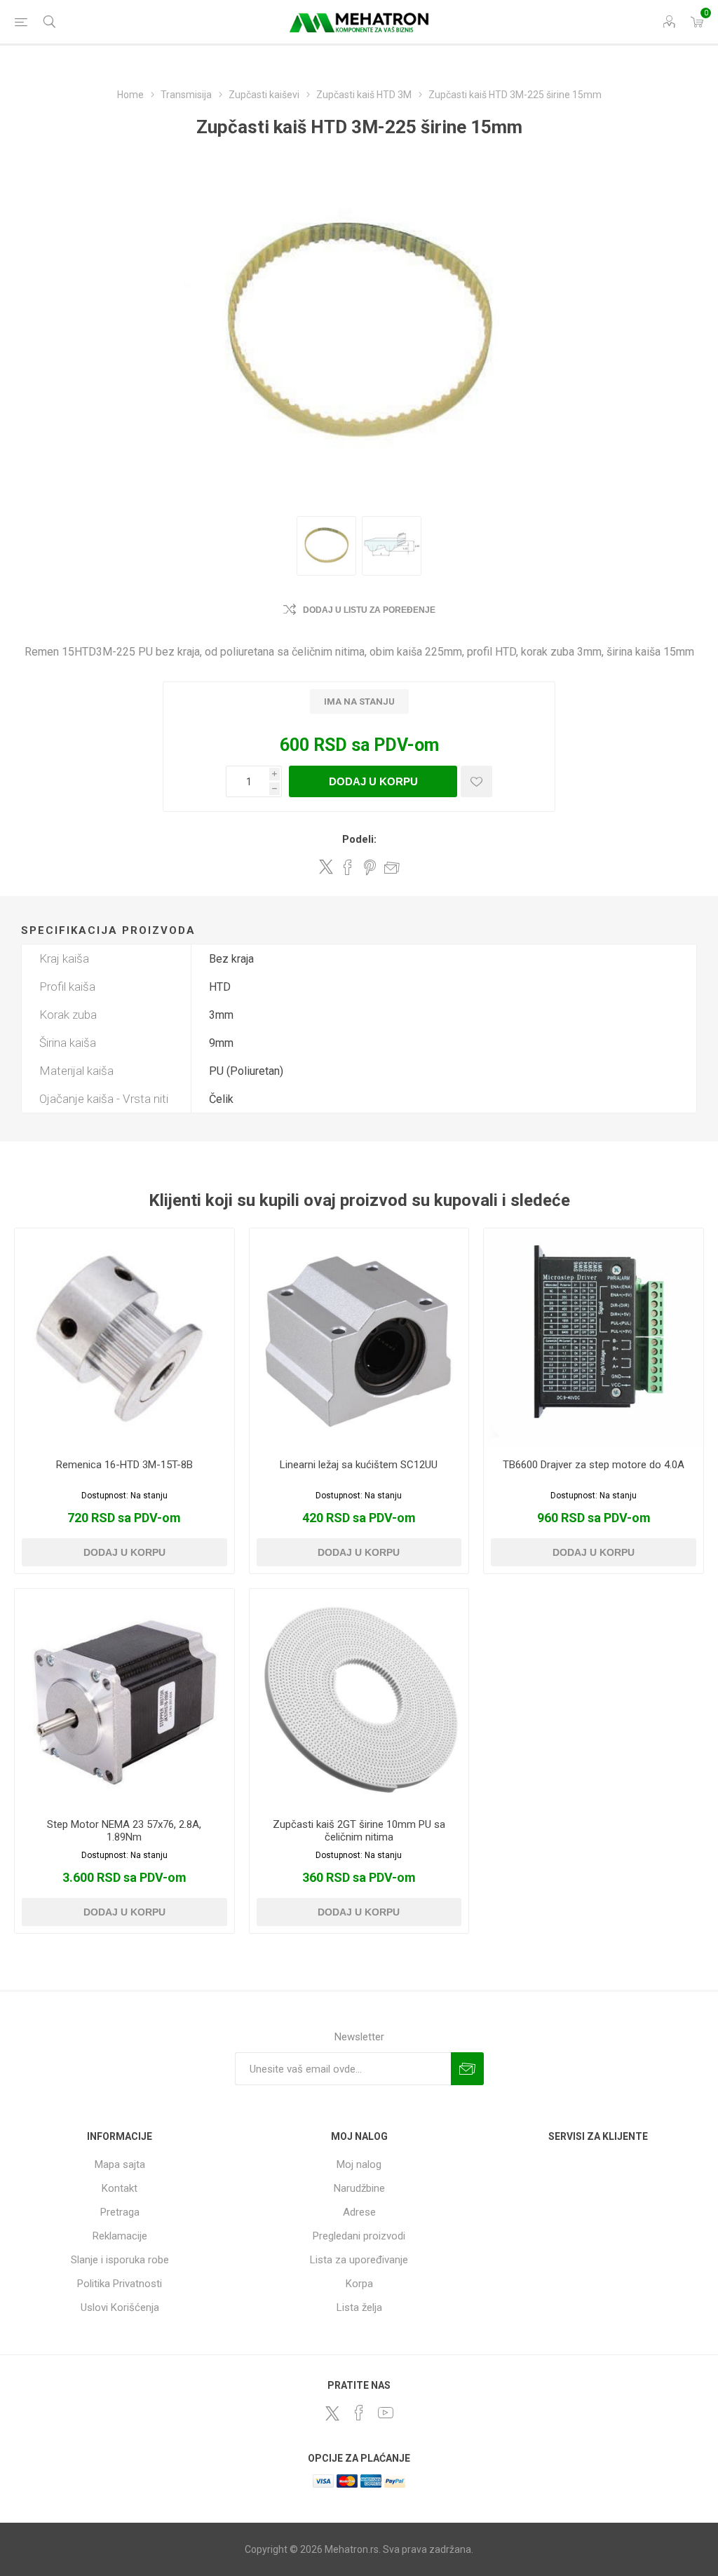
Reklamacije (120, 2236)
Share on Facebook (348, 867)
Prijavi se (467, 2069)
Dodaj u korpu (373, 781)
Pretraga (120, 2212)
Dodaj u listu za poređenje (369, 610)
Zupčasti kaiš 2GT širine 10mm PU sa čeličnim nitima (359, 1831)
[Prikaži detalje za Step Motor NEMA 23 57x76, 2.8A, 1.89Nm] (124, 1699)
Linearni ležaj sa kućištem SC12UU (359, 1465)
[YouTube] (386, 2413)
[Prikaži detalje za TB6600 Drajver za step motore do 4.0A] (594, 1338)
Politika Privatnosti (120, 2284)
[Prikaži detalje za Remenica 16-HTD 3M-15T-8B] (124, 1338)
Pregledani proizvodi (359, 2236)
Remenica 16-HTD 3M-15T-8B (124, 1465)
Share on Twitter (326, 867)
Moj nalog (359, 2164)
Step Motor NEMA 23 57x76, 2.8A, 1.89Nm (124, 1831)
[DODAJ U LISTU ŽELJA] (476, 781)
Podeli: (359, 839)
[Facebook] (359, 2413)
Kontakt (120, 2188)
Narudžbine (359, 2188)
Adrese (359, 2212)
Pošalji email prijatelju (392, 867)
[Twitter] (332, 2413)
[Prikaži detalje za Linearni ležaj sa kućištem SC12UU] (359, 1338)
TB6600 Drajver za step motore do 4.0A (594, 1465)
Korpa (359, 2284)
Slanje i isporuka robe (120, 2260)
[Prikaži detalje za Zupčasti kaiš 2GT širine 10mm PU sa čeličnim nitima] (359, 1699)
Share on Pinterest (370, 867)
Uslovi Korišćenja (120, 2307)
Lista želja (359, 2307)
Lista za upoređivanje (359, 2260)
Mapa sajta (120, 2164)
